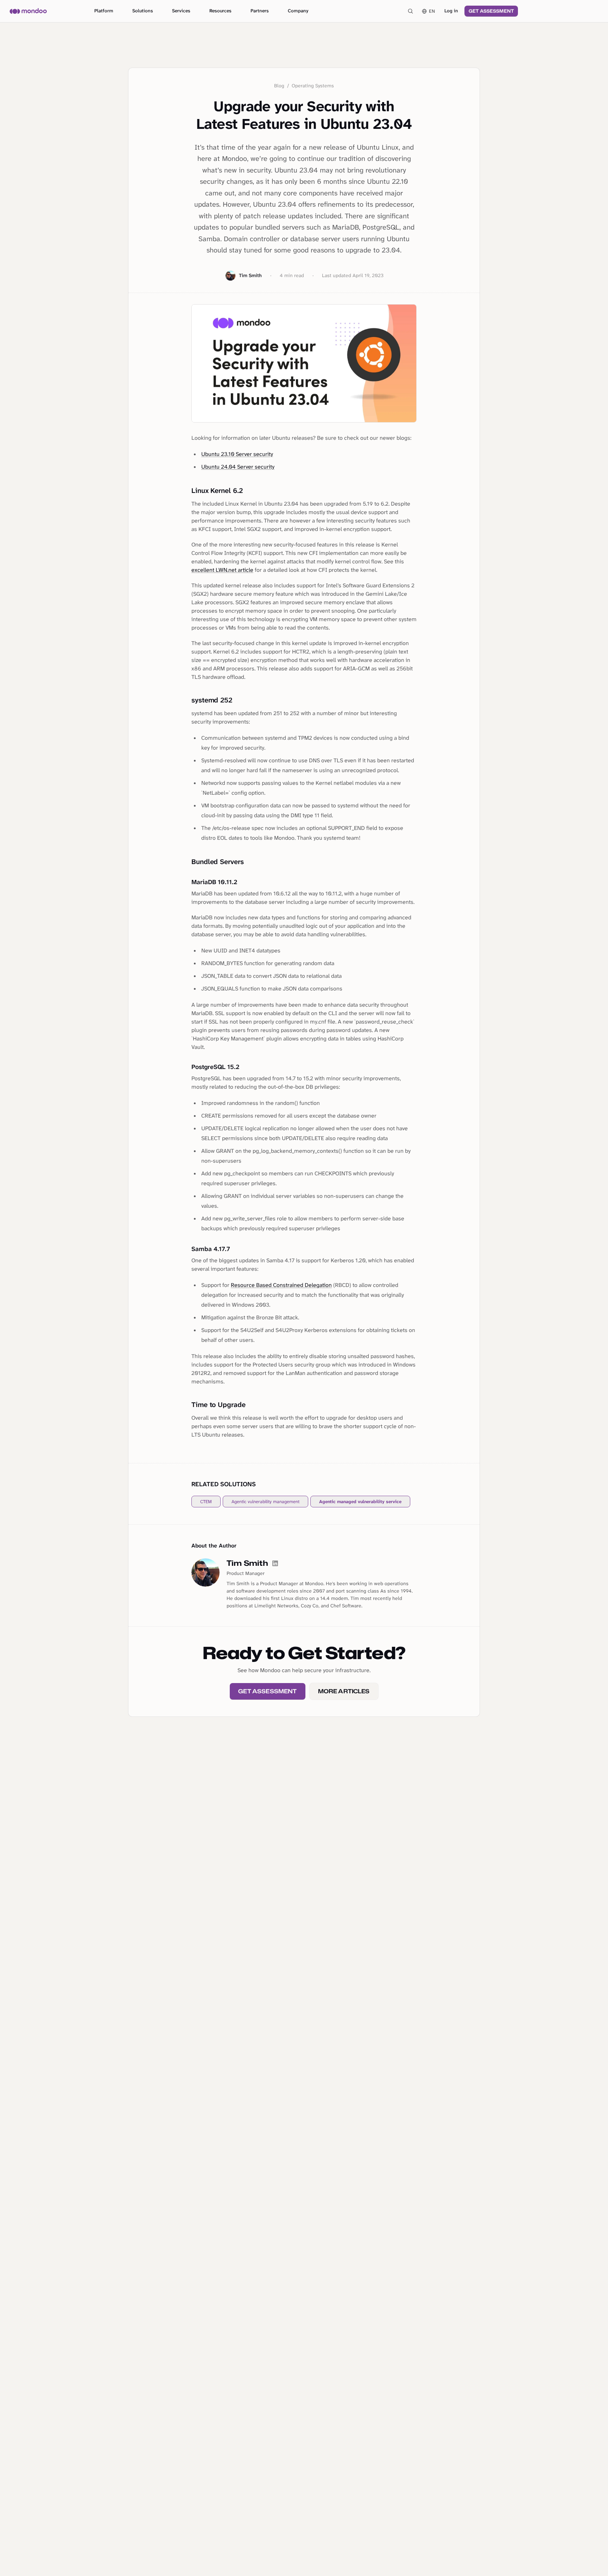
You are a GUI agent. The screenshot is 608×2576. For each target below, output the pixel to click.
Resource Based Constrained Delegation (281, 1285)
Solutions (143, 11)
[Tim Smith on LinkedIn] (275, 1563)
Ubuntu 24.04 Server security (238, 467)
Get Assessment (491, 11)
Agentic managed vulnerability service (360, 1502)
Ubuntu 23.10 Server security (237, 454)
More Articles (344, 1691)
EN (432, 11)
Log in (451, 11)
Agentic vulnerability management (265, 1502)
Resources (220, 11)
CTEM (206, 1502)
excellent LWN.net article (222, 570)
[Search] (410, 11)
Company (298, 11)
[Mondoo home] (28, 11)
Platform (104, 11)
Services (181, 11)
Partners (260, 11)
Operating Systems (313, 86)
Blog (279, 86)
